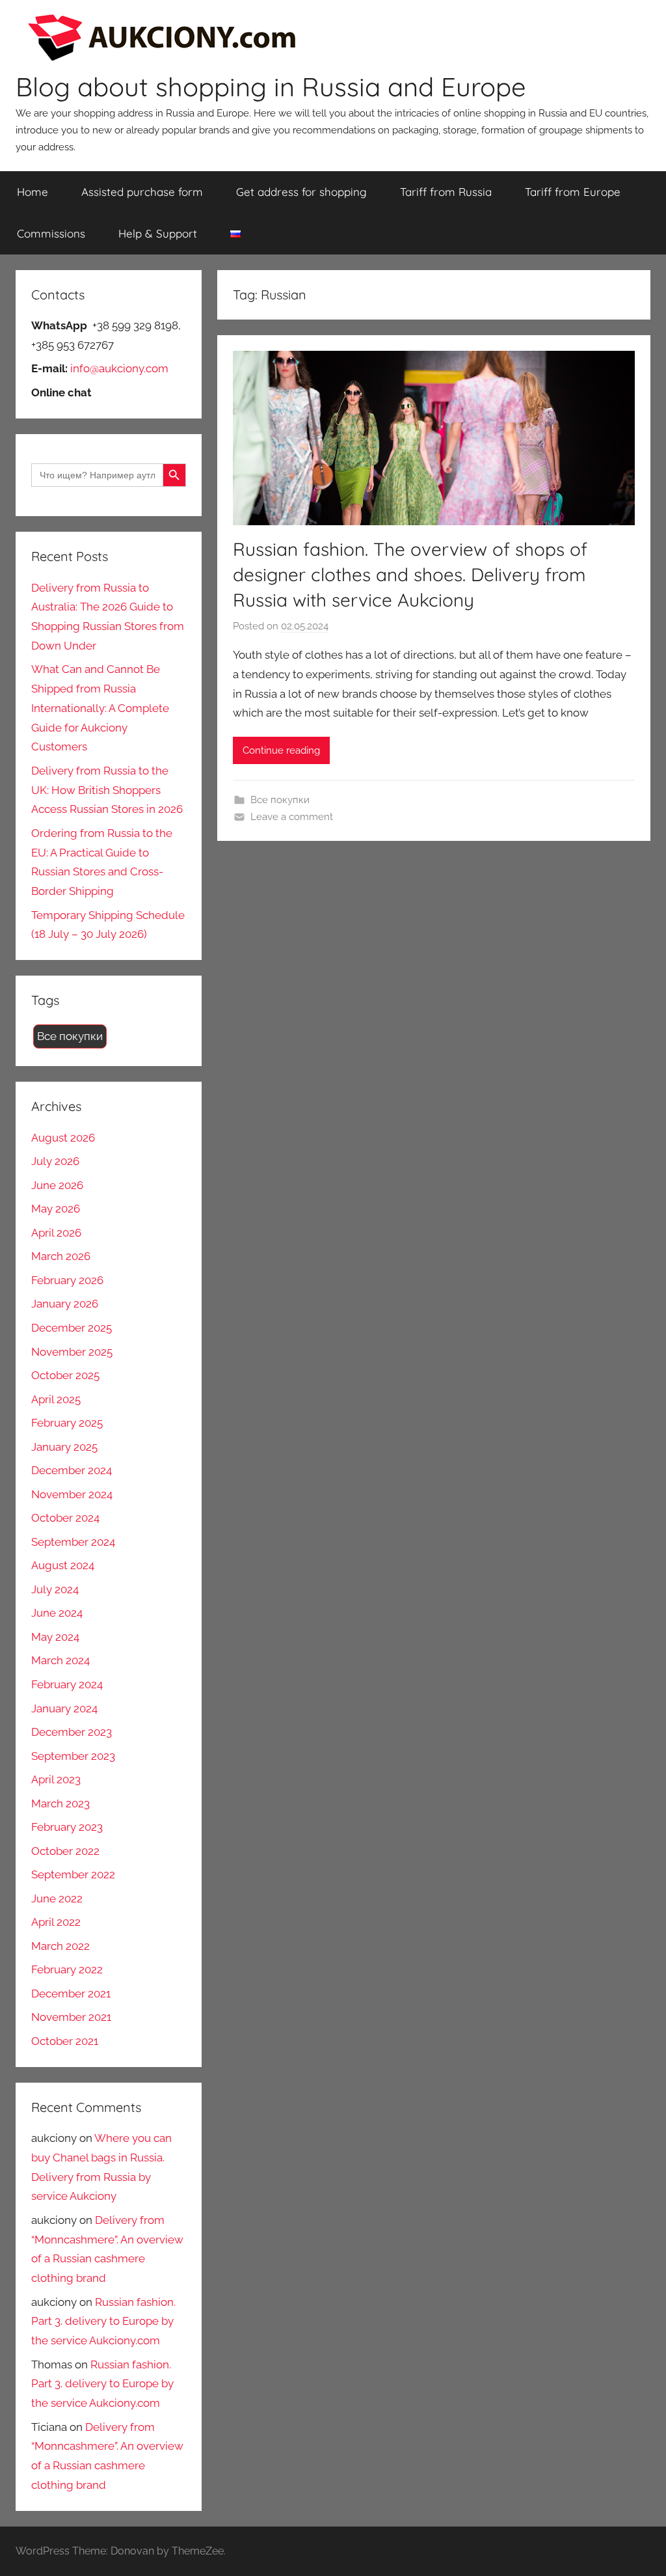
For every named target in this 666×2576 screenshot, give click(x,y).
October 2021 (65, 2041)
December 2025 (72, 1328)
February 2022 (67, 1969)
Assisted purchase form (142, 192)
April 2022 (56, 1922)
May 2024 (55, 1637)
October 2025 (65, 1375)
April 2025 (56, 1399)
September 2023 (73, 1756)
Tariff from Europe (573, 192)
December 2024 (72, 1470)
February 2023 (67, 1827)
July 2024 (55, 1589)
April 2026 (56, 1233)
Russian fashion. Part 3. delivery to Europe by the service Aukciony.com (103, 2322)
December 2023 (72, 1732)
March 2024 (60, 1660)
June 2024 (57, 1613)
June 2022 (57, 1898)
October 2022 (65, 1851)
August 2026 (63, 1138)
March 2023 (60, 1803)
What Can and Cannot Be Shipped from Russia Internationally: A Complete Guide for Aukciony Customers (100, 708)
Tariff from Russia (446, 192)
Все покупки (280, 800)
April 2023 (56, 1779)
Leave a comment (292, 817)
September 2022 (73, 1874)
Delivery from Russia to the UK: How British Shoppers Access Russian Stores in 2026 (107, 790)
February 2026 (67, 1280)
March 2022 (60, 1946)
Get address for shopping (301, 192)
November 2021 (71, 2017)
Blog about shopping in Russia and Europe (271, 87)
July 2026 (55, 1161)
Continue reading (281, 750)
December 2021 (71, 1994)
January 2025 (64, 1447)
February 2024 (67, 1684)
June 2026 (57, 1185)
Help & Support (158, 233)
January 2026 (65, 1304)
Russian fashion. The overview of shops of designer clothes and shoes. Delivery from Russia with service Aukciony (410, 574)
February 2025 (67, 1423)
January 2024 (64, 1708)
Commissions (51, 233)
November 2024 (72, 1494)
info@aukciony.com (119, 368)
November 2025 (72, 1352)
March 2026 (61, 1256)
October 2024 (65, 1518)
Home (33, 192)
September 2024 (73, 1542)
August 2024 (63, 1565)
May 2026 (56, 1209)
